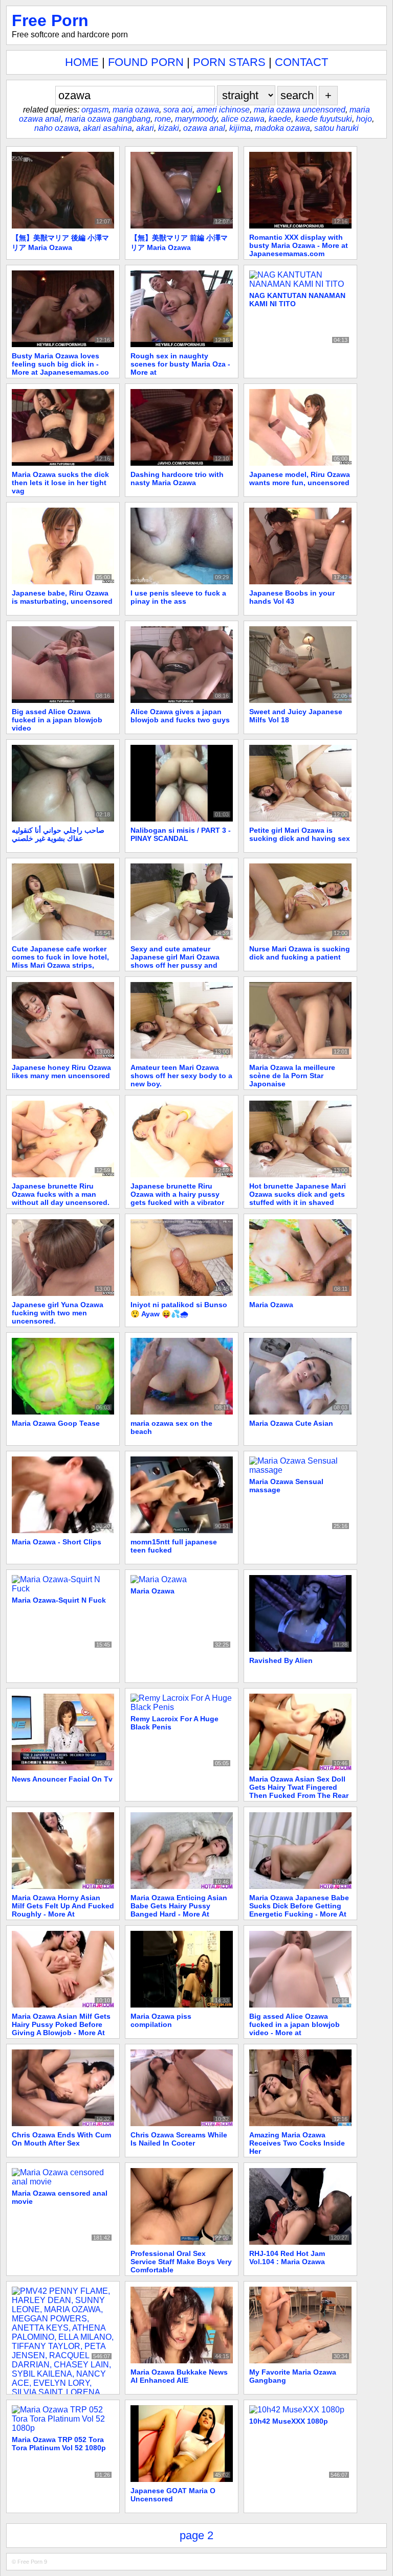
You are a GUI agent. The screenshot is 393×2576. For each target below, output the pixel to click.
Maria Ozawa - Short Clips (57, 1542)
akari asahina (107, 128)
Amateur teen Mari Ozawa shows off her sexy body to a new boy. (181, 1076)
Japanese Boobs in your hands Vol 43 (292, 597)
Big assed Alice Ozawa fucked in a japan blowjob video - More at (294, 2024)
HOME (82, 62)
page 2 (196, 2535)
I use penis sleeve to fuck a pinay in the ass (178, 597)
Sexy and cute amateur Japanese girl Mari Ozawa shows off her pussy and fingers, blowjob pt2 (175, 961)
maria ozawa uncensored (300, 110)
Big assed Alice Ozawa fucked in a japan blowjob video (57, 720)
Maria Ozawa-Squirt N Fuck (59, 1600)
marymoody (196, 119)
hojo (364, 119)
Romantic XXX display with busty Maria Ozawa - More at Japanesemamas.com (299, 245)
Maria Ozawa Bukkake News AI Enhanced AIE (179, 2376)
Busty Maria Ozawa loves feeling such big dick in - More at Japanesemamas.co (60, 364)
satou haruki (336, 128)
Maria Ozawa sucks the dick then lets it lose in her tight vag (60, 483)
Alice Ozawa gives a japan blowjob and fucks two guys (180, 716)
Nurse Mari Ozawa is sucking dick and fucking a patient (300, 953)
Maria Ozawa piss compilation (161, 2020)
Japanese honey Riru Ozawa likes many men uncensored (61, 1072)
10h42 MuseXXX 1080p (289, 2421)
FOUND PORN (146, 62)
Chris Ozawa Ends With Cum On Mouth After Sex (61, 2139)
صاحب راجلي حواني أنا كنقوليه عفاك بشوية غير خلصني (58, 834)
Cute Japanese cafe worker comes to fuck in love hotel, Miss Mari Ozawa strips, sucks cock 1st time (60, 961)
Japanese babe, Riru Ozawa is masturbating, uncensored (62, 597)
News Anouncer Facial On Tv (62, 1779)
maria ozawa (136, 110)
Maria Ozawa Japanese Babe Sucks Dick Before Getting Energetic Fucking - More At (299, 1906)
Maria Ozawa (271, 1305)
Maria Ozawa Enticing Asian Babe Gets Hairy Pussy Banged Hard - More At (179, 1906)
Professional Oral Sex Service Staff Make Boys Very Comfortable (181, 2262)
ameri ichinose (223, 110)
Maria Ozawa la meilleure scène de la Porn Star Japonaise (292, 1076)
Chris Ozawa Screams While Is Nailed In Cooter (179, 2139)
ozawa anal (204, 128)
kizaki (169, 128)
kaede (280, 119)
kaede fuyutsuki (324, 119)
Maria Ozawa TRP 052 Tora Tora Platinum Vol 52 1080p (59, 2444)
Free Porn (50, 20)
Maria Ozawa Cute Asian (291, 1423)
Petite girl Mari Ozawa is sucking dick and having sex (300, 834)
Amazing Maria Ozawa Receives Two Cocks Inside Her (297, 2143)
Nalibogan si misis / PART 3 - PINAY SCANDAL (181, 834)
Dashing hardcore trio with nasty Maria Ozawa (177, 478)
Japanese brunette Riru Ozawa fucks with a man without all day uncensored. (61, 1194)
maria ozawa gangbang (108, 119)
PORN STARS (229, 62)
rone (163, 119)
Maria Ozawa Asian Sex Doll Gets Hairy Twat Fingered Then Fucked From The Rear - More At (299, 1791)
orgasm (95, 110)
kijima (240, 128)
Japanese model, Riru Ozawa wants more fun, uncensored (300, 478)
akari (145, 128)
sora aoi (178, 110)
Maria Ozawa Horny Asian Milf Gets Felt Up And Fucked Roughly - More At (63, 1906)
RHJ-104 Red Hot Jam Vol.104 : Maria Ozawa (287, 2258)
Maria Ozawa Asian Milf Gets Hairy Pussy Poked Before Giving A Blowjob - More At (61, 2024)
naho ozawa (57, 128)
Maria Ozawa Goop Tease (56, 1423)
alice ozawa (243, 119)
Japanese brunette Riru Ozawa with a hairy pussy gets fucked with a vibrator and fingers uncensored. (177, 1198)
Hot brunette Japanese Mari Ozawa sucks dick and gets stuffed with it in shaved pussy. (298, 1198)
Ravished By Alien (281, 1660)
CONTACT (301, 62)
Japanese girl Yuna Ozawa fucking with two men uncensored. (58, 1313)
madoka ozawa (282, 128)
